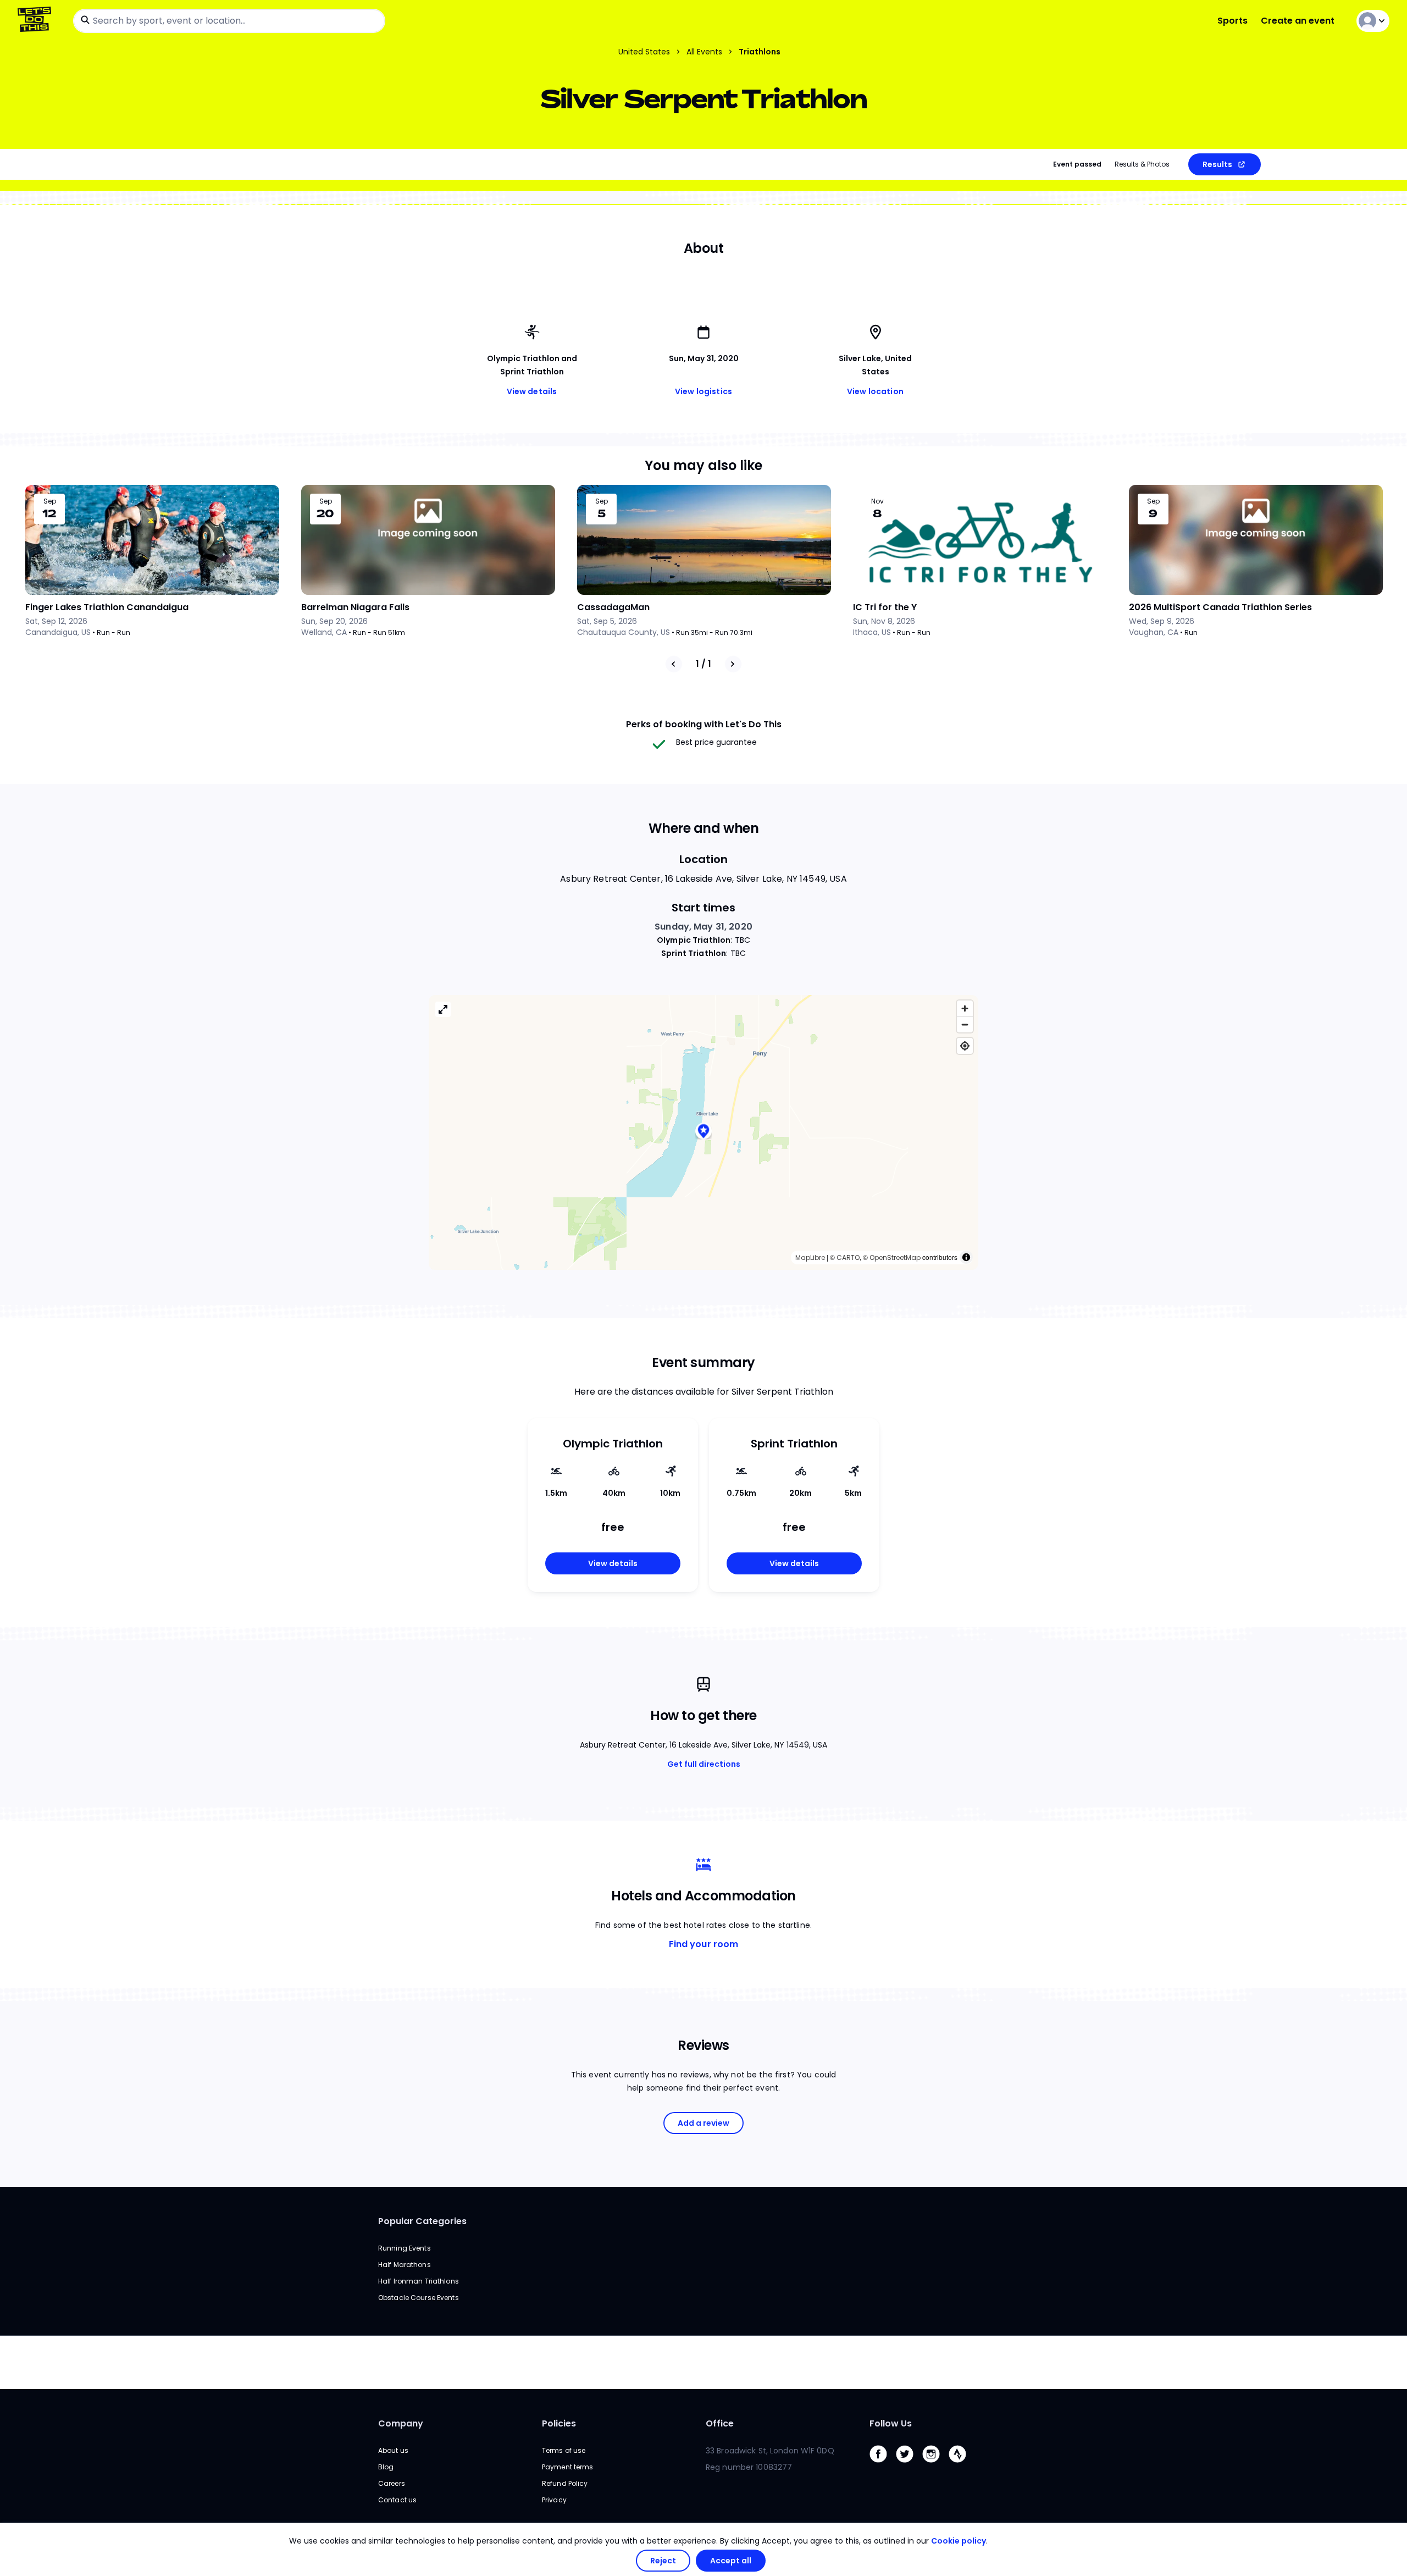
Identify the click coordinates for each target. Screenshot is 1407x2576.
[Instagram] (935, 2465)
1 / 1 (703, 664)
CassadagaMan (613, 607)
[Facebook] (883, 2465)
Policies (559, 2423)
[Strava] (962, 2465)
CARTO (848, 1257)
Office (720, 2423)
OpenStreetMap (895, 1257)
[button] (703, 1132)
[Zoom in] (965, 1008)
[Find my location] (965, 1046)
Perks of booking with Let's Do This (704, 724)
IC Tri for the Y (885, 607)
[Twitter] (909, 2465)
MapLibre (810, 1257)
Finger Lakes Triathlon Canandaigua (107, 607)
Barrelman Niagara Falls (355, 607)
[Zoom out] (965, 1024)
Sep (50, 501)
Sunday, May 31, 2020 (703, 927)
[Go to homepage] (37, 21)
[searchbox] (229, 21)
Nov (877, 501)
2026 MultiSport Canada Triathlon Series (1220, 607)
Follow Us (891, 2423)
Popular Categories (422, 2221)
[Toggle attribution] (966, 1257)
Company (401, 2423)
